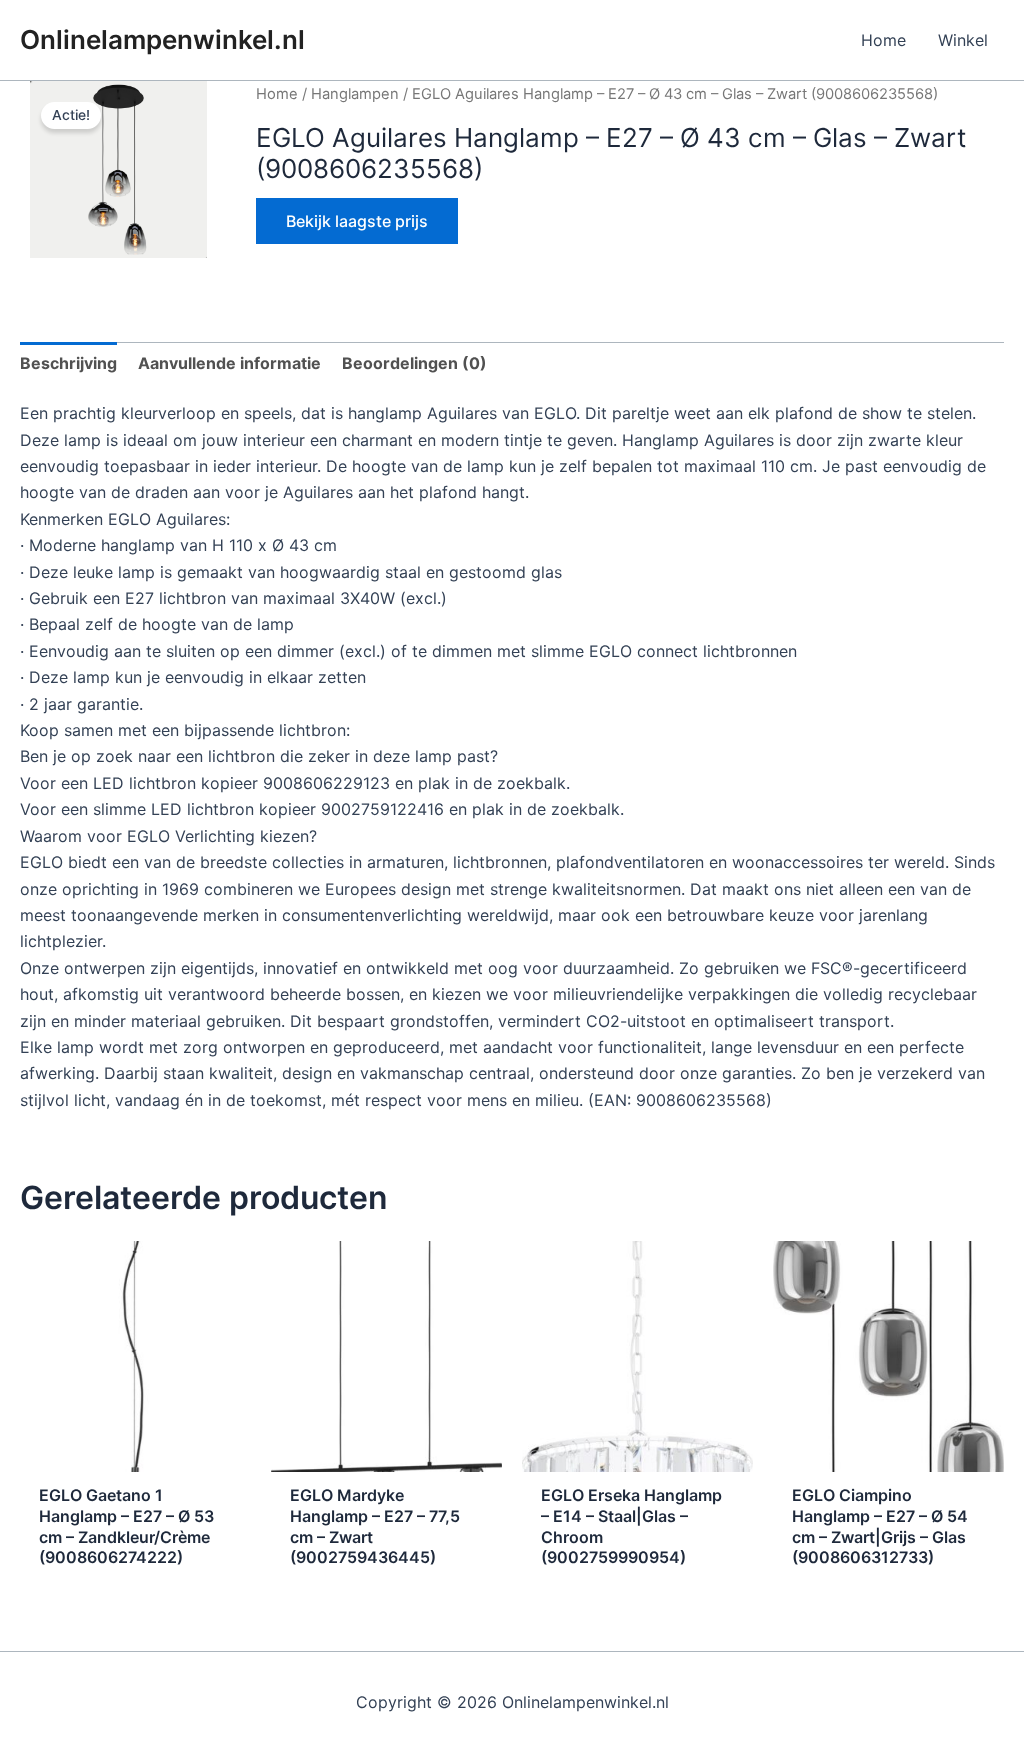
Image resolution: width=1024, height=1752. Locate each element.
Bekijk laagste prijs (357, 221)
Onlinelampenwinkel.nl (162, 39)
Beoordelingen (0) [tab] (414, 363)
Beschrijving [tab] (68, 363)
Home (883, 40)
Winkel (963, 40)
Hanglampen (355, 94)
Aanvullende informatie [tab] (229, 363)
